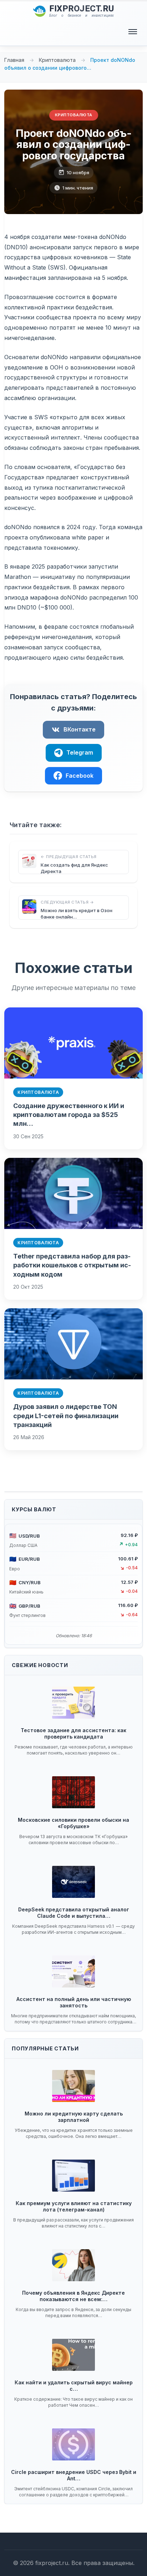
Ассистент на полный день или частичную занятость (74, 2002)
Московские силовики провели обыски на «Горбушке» (73, 1823)
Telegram (80, 752)
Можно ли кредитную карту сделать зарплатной (74, 2117)
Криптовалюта (58, 60)
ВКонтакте (80, 729)
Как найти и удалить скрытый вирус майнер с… (74, 2386)
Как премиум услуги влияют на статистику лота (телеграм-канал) (74, 2206)
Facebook (80, 776)
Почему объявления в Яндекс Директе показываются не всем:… (73, 2296)
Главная (14, 60)
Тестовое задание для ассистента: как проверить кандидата (73, 1733)
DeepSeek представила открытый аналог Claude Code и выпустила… (74, 1913)
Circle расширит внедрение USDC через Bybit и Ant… (74, 2475)
